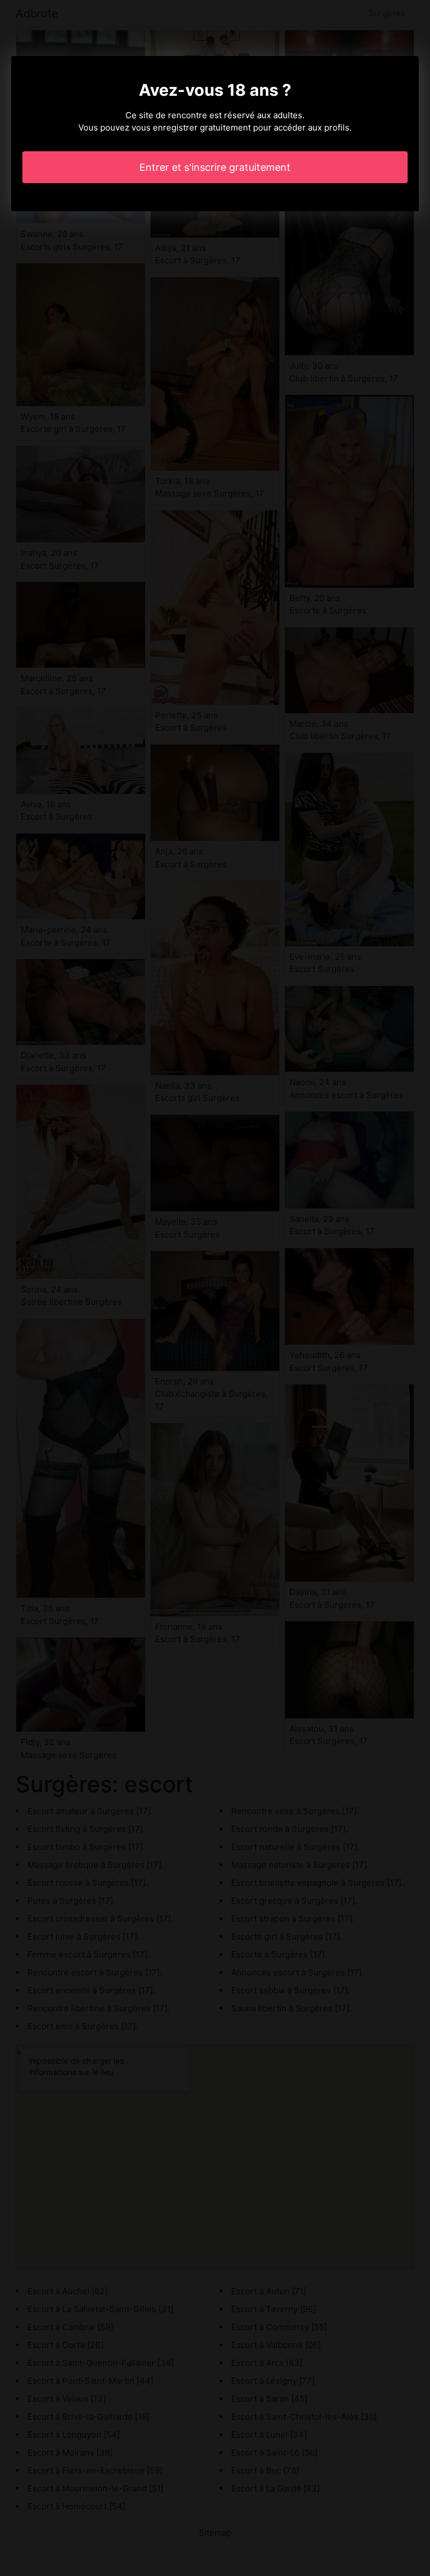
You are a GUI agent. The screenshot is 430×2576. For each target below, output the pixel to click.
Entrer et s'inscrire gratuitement (215, 167)
